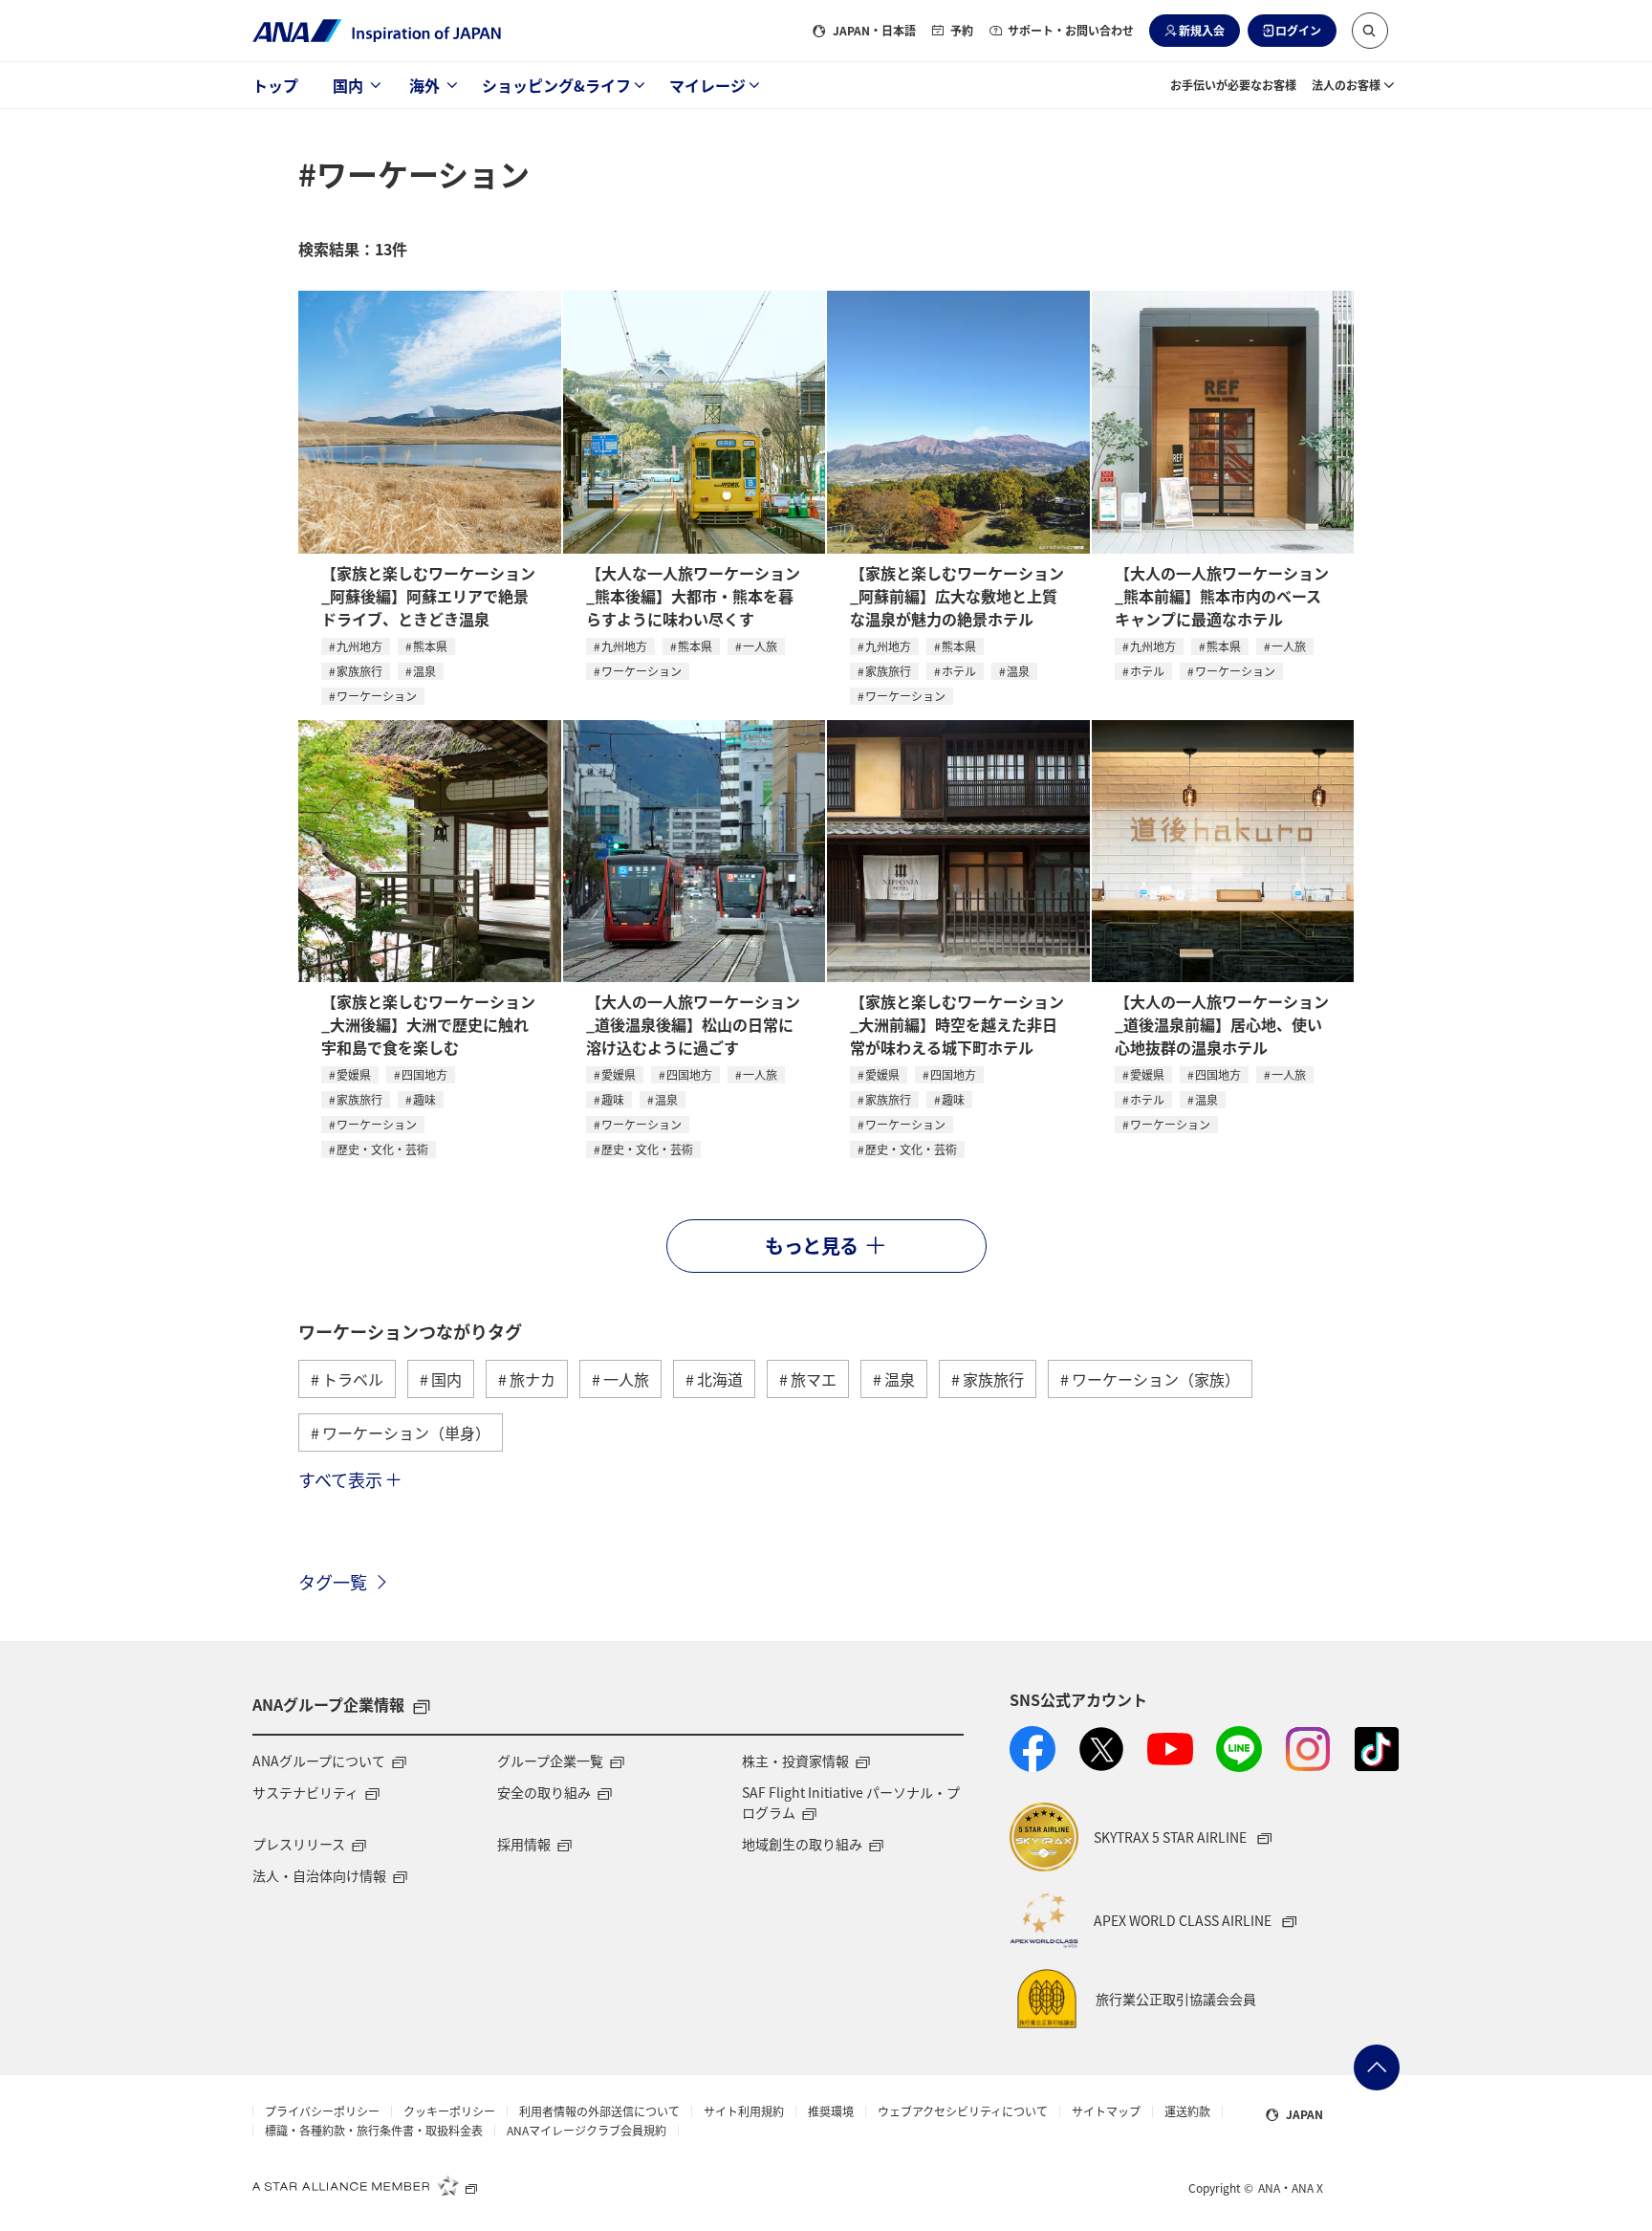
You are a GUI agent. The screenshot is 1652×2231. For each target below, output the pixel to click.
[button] (1370, 31)
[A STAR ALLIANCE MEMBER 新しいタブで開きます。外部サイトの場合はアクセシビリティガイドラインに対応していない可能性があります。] (365, 2185)
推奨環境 (831, 2111)
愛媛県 (354, 1074)
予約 (962, 30)
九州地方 (359, 646)
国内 (348, 85)
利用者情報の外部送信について (599, 2111)
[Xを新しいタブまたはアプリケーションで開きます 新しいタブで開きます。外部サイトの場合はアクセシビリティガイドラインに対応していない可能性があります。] (1101, 1749)
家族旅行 (359, 671)
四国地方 (424, 1074)
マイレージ (707, 85)
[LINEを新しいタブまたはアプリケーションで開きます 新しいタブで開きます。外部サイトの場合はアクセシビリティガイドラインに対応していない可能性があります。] (1239, 1749)
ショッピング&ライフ (556, 85)
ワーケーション (377, 696)
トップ (275, 85)
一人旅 (760, 646)
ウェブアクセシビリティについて (963, 2111)
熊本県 (430, 646)
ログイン (1298, 30)
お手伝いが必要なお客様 (1233, 85)
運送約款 (1187, 2111)
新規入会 (1202, 30)
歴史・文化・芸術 (382, 1149)
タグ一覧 (333, 1582)
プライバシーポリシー (322, 2111)
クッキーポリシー (449, 2111)
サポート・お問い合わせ (1071, 30)
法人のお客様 (1346, 85)
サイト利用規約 (744, 2111)
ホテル (959, 671)
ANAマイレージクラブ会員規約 (587, 2131)
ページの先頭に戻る (1377, 2067)
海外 (424, 85)
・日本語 (874, 30)
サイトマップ (1106, 2111)
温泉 (424, 671)
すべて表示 (340, 1479)
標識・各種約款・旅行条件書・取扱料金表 (374, 2131)
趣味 (424, 1099)
